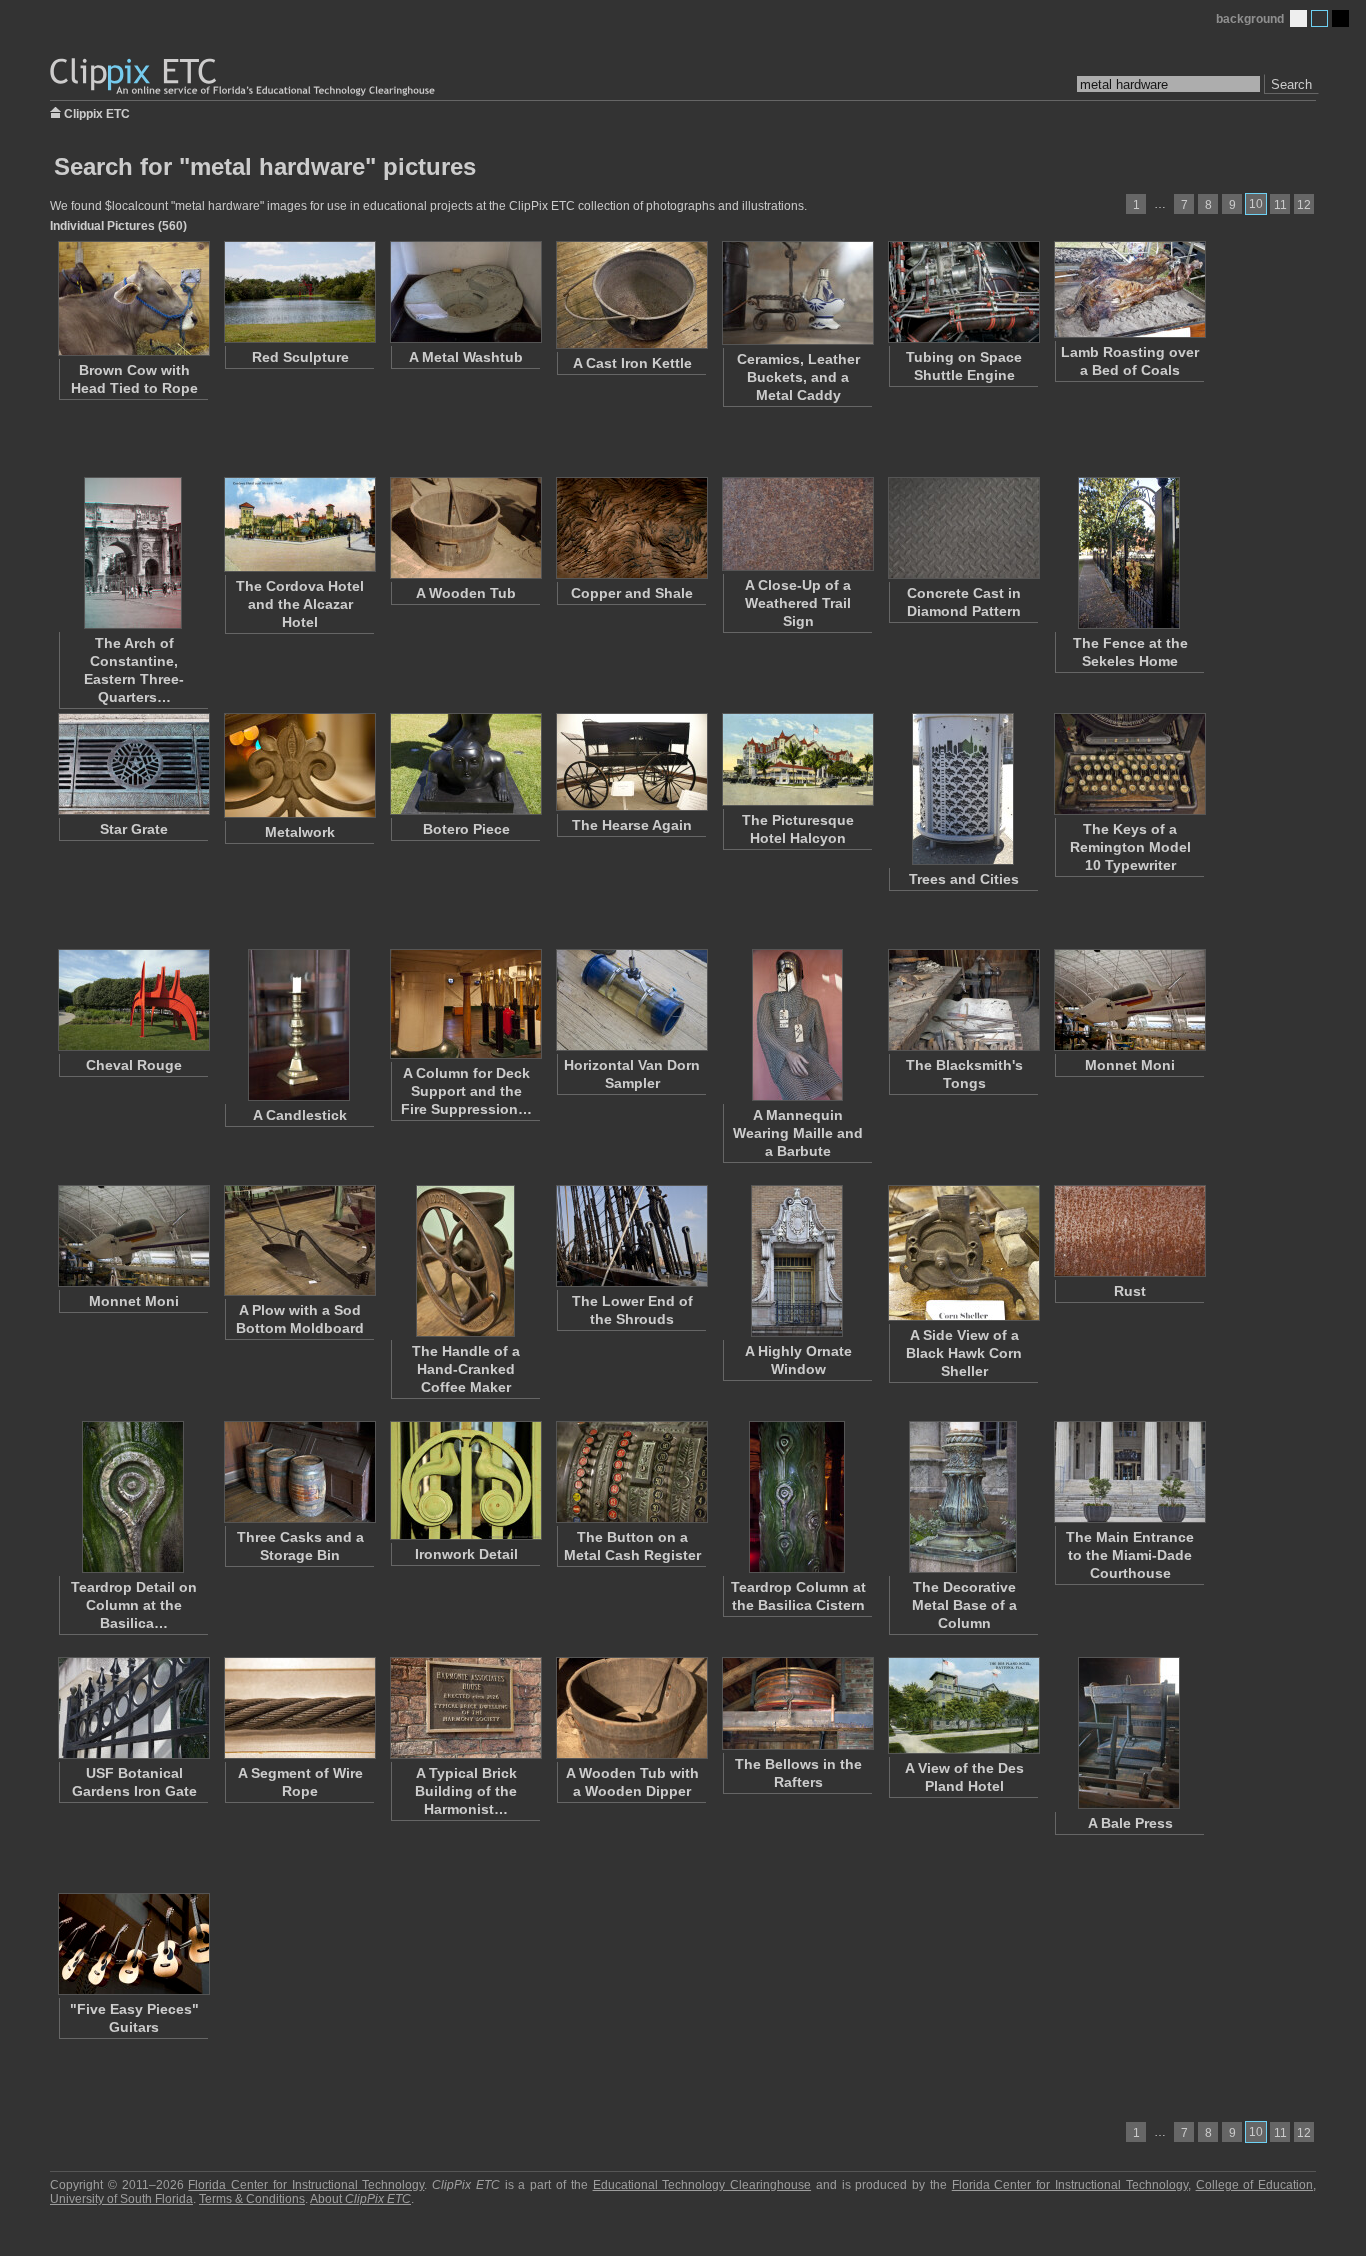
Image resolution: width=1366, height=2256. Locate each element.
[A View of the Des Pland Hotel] (963, 1705)
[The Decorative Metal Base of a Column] (963, 1497)
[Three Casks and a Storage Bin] (299, 1472)
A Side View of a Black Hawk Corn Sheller (964, 1353)
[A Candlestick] (299, 1025)
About (360, 2199)
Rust (1130, 1291)
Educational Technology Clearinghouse (702, 2185)
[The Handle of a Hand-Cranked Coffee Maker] (465, 1261)
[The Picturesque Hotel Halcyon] (797, 759)
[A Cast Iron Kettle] (631, 295)
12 (1304, 205)
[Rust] (1129, 1231)
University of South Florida (121, 2199)
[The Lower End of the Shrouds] (631, 1236)
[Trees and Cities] (963, 789)
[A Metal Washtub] (465, 292)
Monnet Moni (1130, 1065)
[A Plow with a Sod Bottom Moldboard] (299, 1240)
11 (1280, 205)
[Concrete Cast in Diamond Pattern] (963, 528)
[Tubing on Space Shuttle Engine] (963, 292)
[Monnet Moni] (1129, 1000)
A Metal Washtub (466, 357)
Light (1298, 18)
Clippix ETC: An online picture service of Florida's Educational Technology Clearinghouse (244, 77)
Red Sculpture (300, 357)
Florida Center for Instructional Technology (306, 2185)
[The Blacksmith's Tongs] (963, 1000)
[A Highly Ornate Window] (797, 1261)
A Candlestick (300, 1115)
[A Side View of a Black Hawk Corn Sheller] (963, 1253)
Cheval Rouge (134, 1065)
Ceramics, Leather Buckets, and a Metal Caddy (798, 377)
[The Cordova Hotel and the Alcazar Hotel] (299, 524)
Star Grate (134, 829)
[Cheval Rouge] (133, 1000)
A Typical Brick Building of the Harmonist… (466, 1791)
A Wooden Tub (466, 593)
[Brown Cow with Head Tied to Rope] (133, 298)
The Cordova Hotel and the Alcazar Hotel (300, 604)
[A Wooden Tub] (465, 528)
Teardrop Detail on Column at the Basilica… (134, 1605)
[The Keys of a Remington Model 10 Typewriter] (1129, 764)
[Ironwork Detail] (465, 1480)
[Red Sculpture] (299, 292)
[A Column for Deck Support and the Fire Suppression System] (465, 1004)
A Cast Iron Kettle (632, 363)
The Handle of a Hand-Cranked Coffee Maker (466, 1369)
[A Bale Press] (1129, 1733)
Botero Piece (466, 829)
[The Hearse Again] (631, 762)
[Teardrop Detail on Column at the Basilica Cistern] (133, 1497)
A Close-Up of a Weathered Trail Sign (798, 603)
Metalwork (300, 832)
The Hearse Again (632, 825)
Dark (1340, 18)
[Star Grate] (133, 764)
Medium (1319, 18)
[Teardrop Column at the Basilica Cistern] (797, 1497)
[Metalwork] (299, 765)
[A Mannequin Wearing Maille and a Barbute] (797, 1025)
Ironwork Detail (466, 1554)
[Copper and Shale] (631, 528)
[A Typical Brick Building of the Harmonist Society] (465, 1708)
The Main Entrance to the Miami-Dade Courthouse (1130, 1555)
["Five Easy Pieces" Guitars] (133, 1944)
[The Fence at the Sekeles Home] (1129, 553)
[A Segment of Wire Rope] (299, 1708)
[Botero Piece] (465, 764)
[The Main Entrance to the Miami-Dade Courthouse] (1129, 1472)
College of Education (1255, 2185)
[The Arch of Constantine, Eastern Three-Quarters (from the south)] (133, 553)
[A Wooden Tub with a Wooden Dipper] (631, 1708)
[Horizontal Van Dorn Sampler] (631, 1000)
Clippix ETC (97, 112)
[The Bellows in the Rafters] (797, 1703)
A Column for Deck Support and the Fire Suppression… (466, 1091)
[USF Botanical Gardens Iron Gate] (133, 1708)
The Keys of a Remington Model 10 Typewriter (1130, 847)
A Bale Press (1130, 1823)
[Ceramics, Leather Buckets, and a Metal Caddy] (797, 293)
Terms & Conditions (252, 2199)
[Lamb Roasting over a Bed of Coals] (1129, 289)
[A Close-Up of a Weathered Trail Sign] (797, 524)
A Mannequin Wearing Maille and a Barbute (798, 1133)
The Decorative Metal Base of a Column (964, 1605)
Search (1291, 84)
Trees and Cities (964, 879)
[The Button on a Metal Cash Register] (631, 1472)
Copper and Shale (632, 593)
